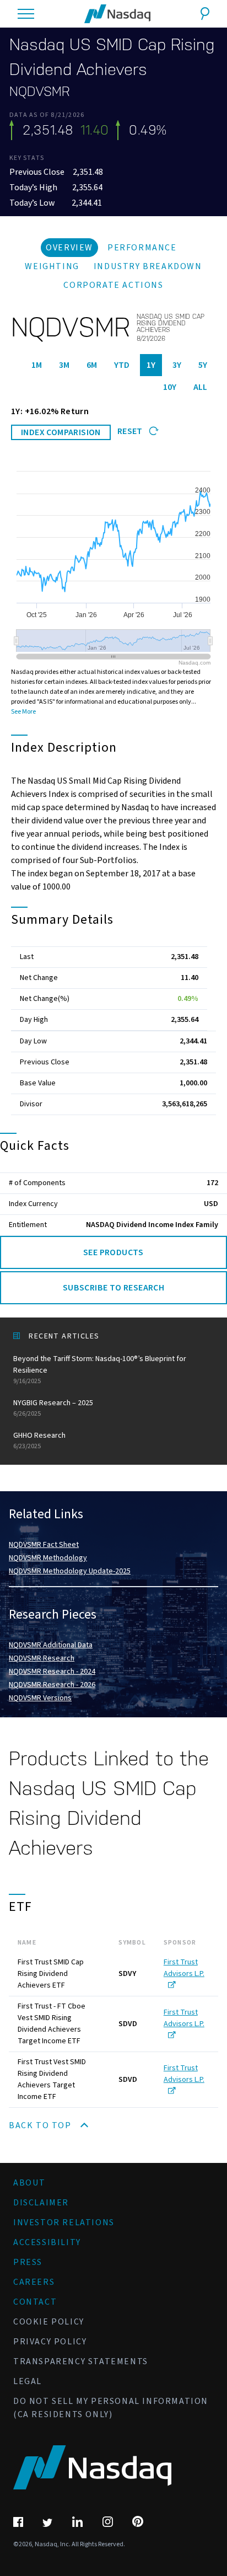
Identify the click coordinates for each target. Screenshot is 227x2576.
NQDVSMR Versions (40, 1698)
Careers (34, 2282)
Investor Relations (64, 2222)
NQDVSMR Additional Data (51, 1645)
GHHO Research (39, 1440)
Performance (142, 248)
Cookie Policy (49, 2322)
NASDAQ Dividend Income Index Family (152, 1225)
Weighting (52, 266)
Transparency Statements (81, 2361)
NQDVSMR (40, 92)
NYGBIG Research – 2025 (53, 1408)
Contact (35, 2302)
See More (23, 712)
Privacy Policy (50, 2342)
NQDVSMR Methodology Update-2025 (70, 1571)
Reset (131, 431)
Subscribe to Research (113, 1288)
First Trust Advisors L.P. (184, 1968)
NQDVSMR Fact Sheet (44, 1545)
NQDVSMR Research (42, 1658)
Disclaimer (41, 2203)
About (29, 2183)
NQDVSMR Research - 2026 (52, 1685)
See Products (113, 1252)
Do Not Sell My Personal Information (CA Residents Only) (111, 2408)
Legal (28, 2381)
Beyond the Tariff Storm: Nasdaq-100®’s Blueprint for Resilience (100, 1370)
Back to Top (41, 2125)
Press (28, 2262)
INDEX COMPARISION (61, 432)
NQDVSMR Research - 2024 (52, 1672)
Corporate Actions (113, 285)
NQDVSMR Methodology (48, 1558)
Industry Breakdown (148, 266)
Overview (69, 248)
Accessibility (47, 2242)
